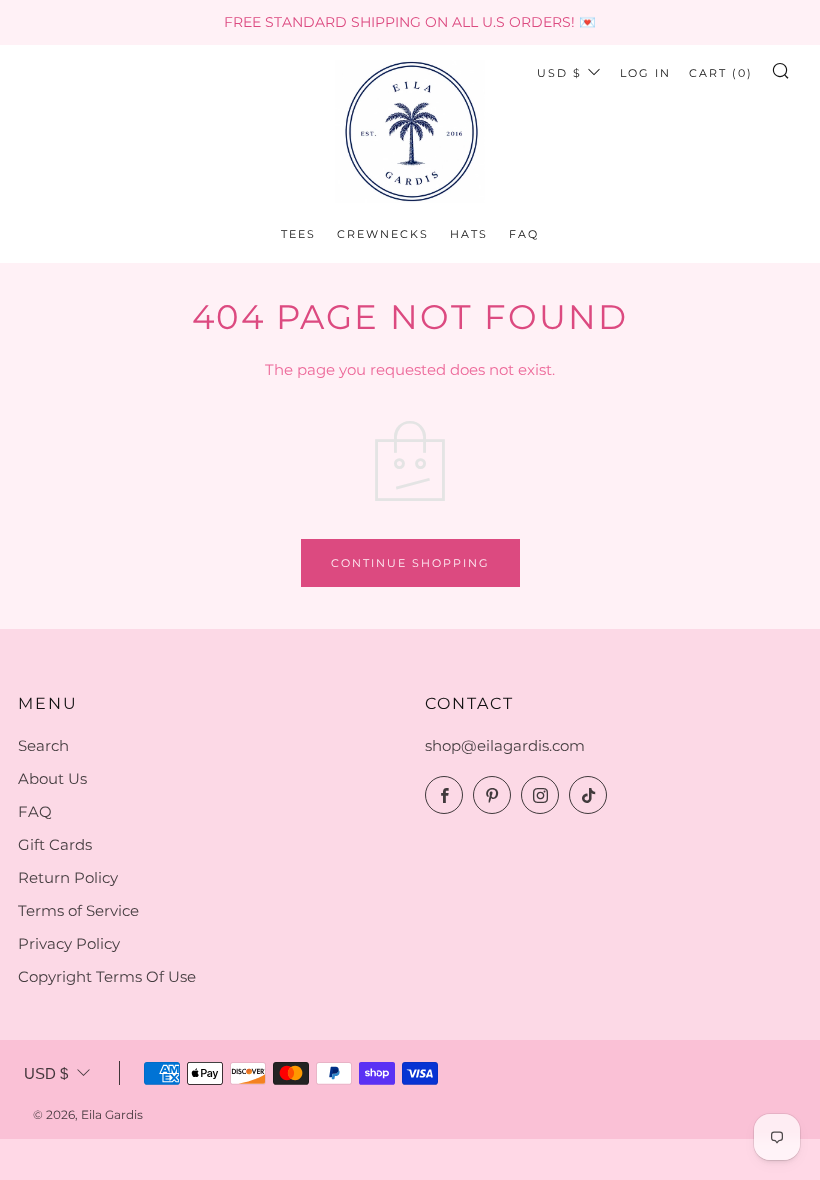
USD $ (559, 73)
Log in (645, 73)
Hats (469, 234)
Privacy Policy (69, 943)
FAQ (524, 234)
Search (43, 745)
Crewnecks (383, 234)
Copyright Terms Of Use (107, 976)
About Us (52, 778)
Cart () (721, 73)
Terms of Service (78, 910)
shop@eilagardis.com (505, 745)
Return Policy (68, 877)
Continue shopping (410, 563)
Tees (298, 234)
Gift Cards (55, 844)
